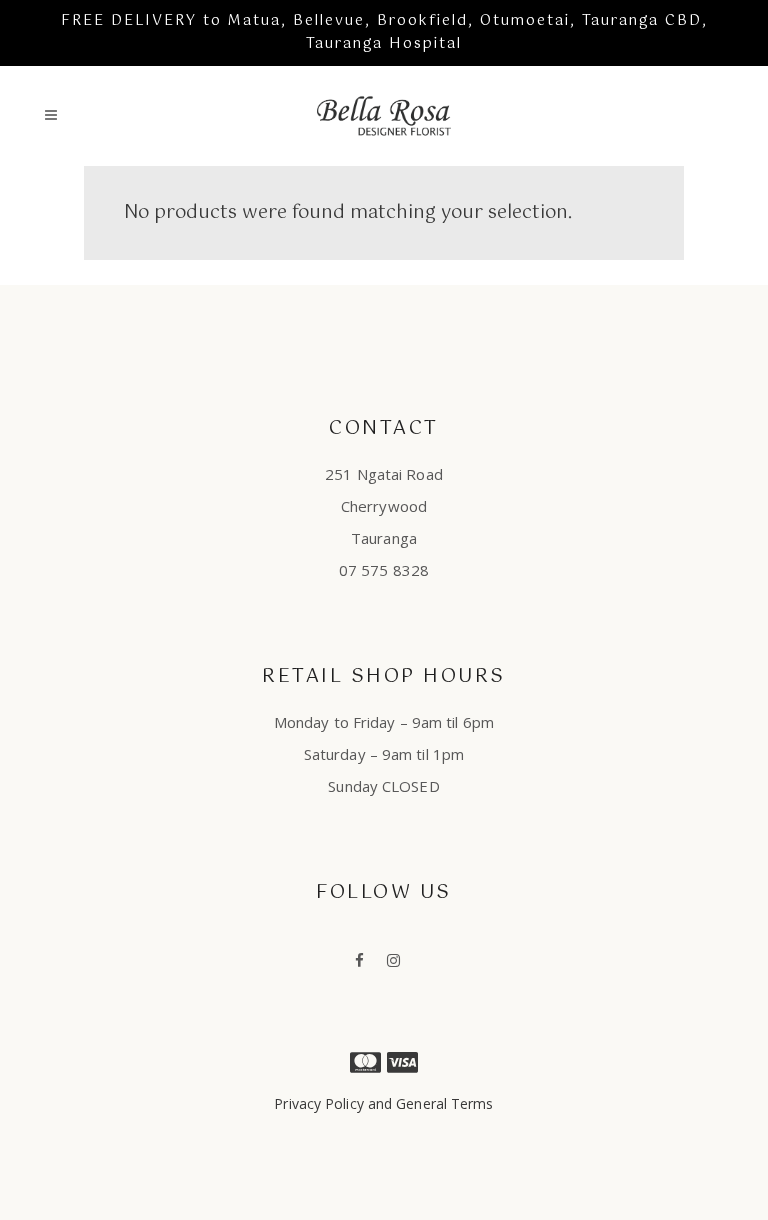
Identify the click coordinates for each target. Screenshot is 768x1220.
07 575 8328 (384, 570)
